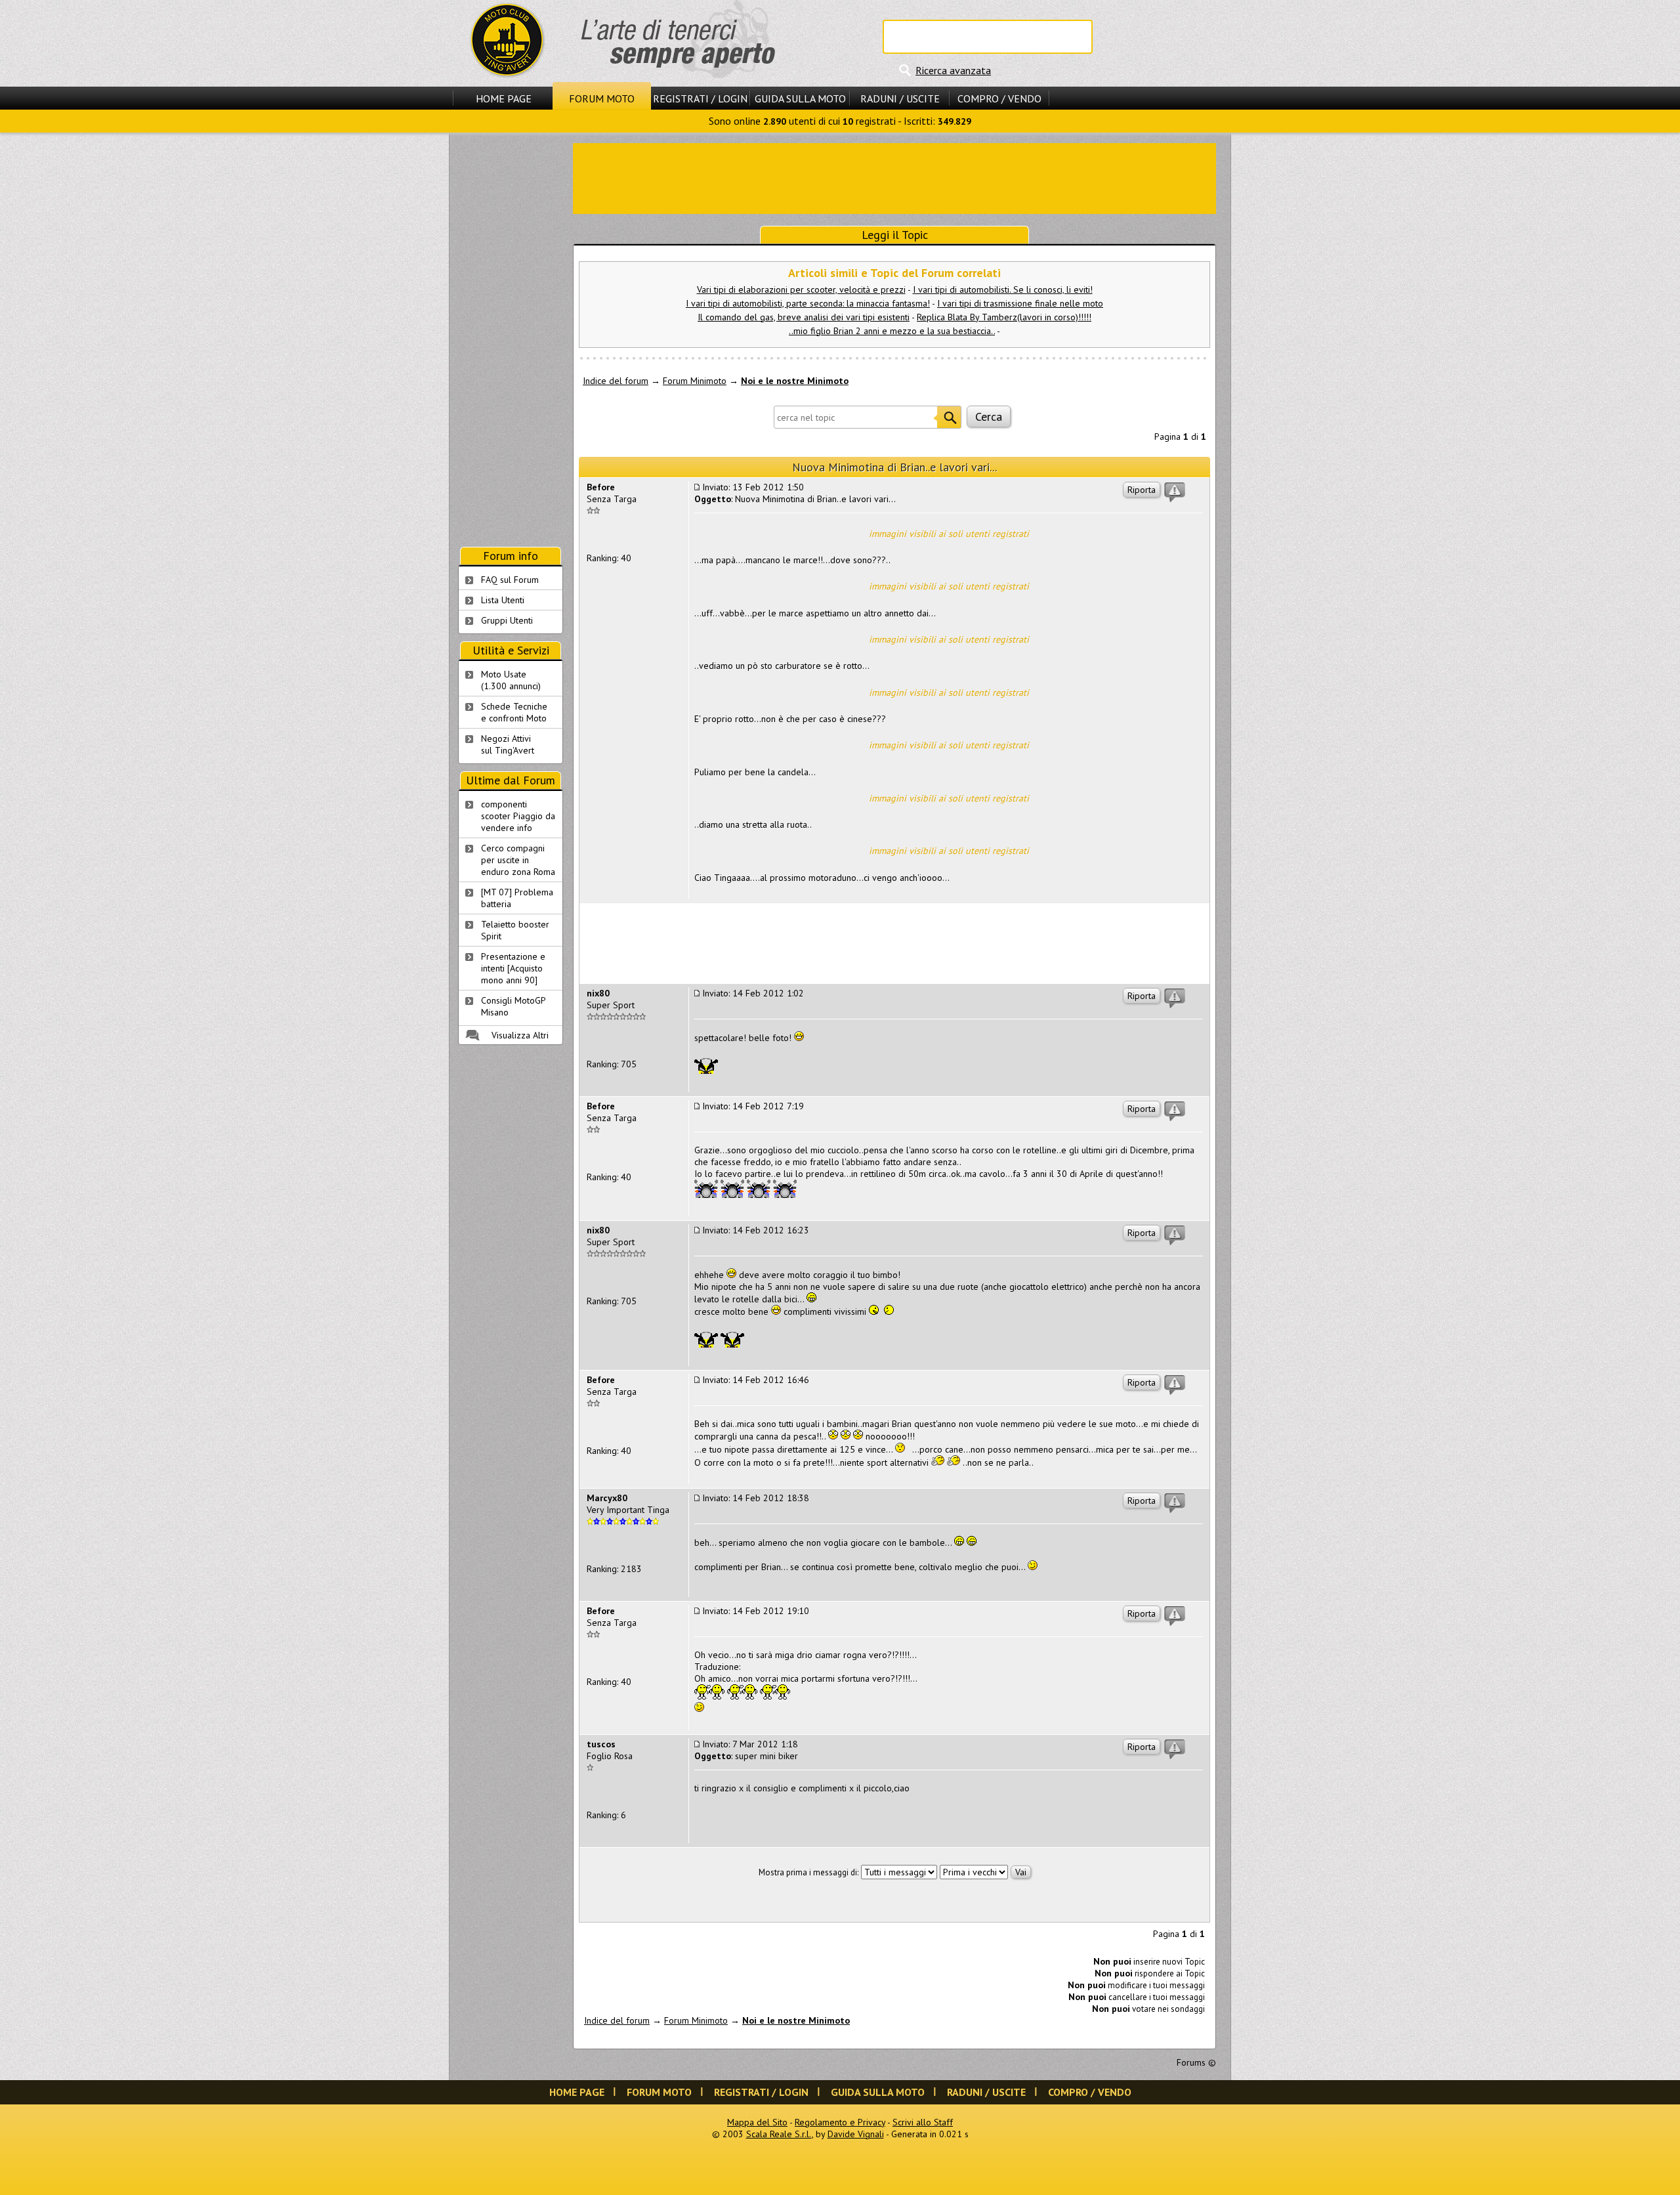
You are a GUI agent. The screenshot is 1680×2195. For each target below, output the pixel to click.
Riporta (1142, 490)
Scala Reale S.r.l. (779, 2134)
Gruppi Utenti (507, 620)
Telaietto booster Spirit (515, 930)
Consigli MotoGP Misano (514, 1006)
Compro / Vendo (999, 98)
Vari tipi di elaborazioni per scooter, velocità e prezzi (801, 289)
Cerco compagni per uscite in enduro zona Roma (518, 860)
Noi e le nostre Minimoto (795, 381)
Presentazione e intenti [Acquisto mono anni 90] (513, 968)
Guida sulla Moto (800, 98)
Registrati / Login (700, 98)
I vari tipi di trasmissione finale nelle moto (1020, 303)
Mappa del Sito (757, 2122)
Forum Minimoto (695, 381)
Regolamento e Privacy (840, 2122)
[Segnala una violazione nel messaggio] (1175, 492)
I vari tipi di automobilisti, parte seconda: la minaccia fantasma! (808, 303)
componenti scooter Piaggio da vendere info (518, 816)
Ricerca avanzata (953, 70)
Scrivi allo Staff (923, 2122)
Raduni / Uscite (900, 98)
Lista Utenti (503, 600)
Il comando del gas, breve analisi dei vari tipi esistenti (804, 317)
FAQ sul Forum (510, 580)
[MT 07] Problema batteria (517, 898)
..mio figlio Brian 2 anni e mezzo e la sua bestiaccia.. (892, 331)
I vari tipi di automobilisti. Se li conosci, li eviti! (1003, 289)
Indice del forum (616, 381)
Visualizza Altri (520, 1035)
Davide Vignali (856, 2134)
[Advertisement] (894, 177)
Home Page (504, 98)
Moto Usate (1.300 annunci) (511, 680)
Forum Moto (602, 98)
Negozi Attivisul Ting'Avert (508, 744)
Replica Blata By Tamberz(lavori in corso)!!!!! (1004, 317)
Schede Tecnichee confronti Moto (514, 712)
